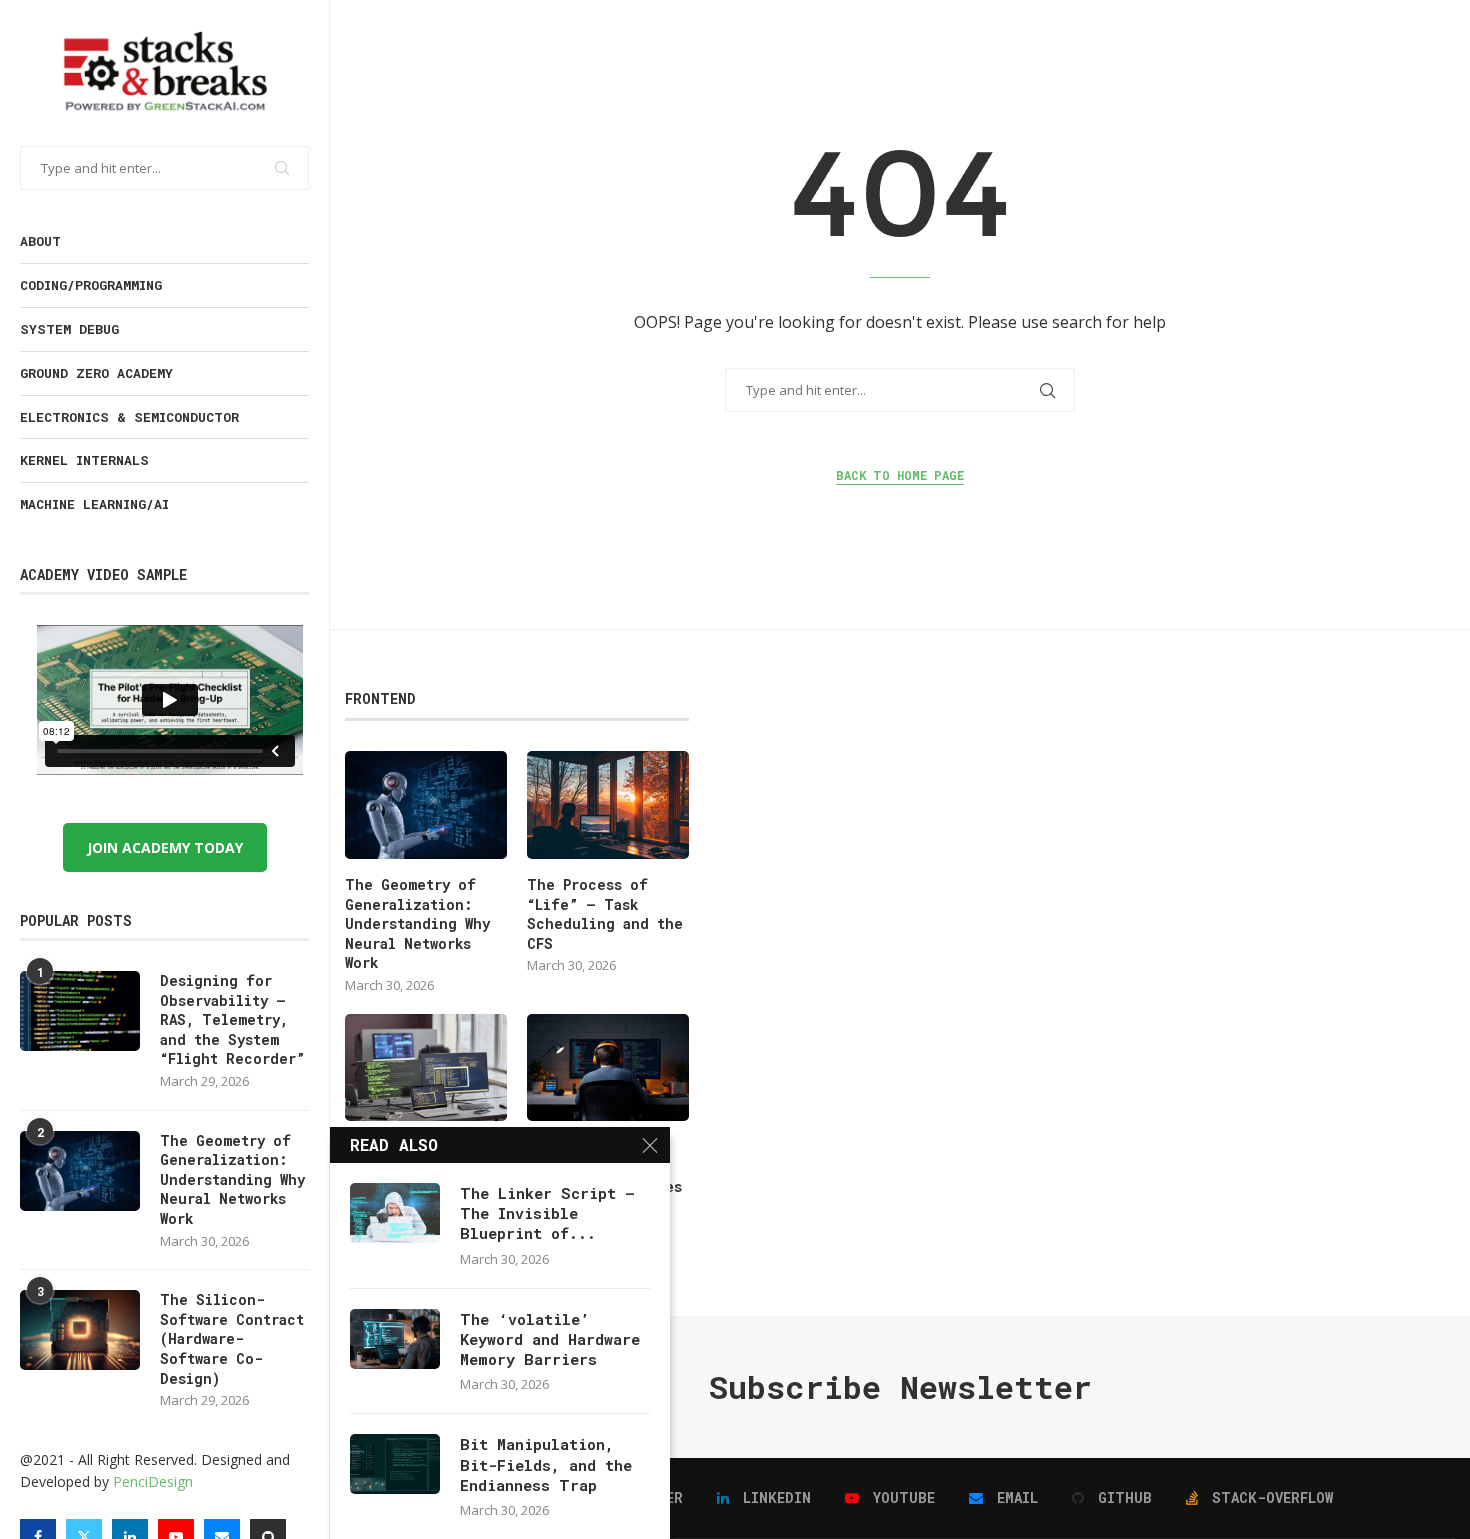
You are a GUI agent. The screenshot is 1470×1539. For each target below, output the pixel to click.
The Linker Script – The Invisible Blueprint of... (547, 1213)
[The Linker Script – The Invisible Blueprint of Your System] (395, 1213)
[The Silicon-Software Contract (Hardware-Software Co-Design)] (80, 1330)
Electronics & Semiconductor (129, 417)
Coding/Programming (91, 285)
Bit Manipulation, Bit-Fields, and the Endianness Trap (546, 1464)
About (40, 241)
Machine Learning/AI (94, 504)
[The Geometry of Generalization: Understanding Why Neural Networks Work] (80, 1171)
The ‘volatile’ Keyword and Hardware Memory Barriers (550, 1339)
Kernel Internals (84, 460)
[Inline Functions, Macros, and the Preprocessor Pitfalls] (426, 1068)
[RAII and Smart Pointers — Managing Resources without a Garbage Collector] (608, 1068)
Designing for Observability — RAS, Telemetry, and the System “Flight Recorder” (232, 1019)
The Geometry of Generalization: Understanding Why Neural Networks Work (232, 1179)
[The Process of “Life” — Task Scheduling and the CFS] (608, 805)
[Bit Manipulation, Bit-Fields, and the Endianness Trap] (395, 1464)
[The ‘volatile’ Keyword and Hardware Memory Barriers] (395, 1339)
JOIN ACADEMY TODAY (165, 847)
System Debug (69, 329)
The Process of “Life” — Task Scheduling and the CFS (605, 914)
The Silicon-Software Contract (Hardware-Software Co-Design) (232, 1338)
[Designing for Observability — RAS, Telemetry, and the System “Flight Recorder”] (80, 1011)
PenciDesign (153, 1481)
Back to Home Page (900, 475)
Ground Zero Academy (96, 373)
